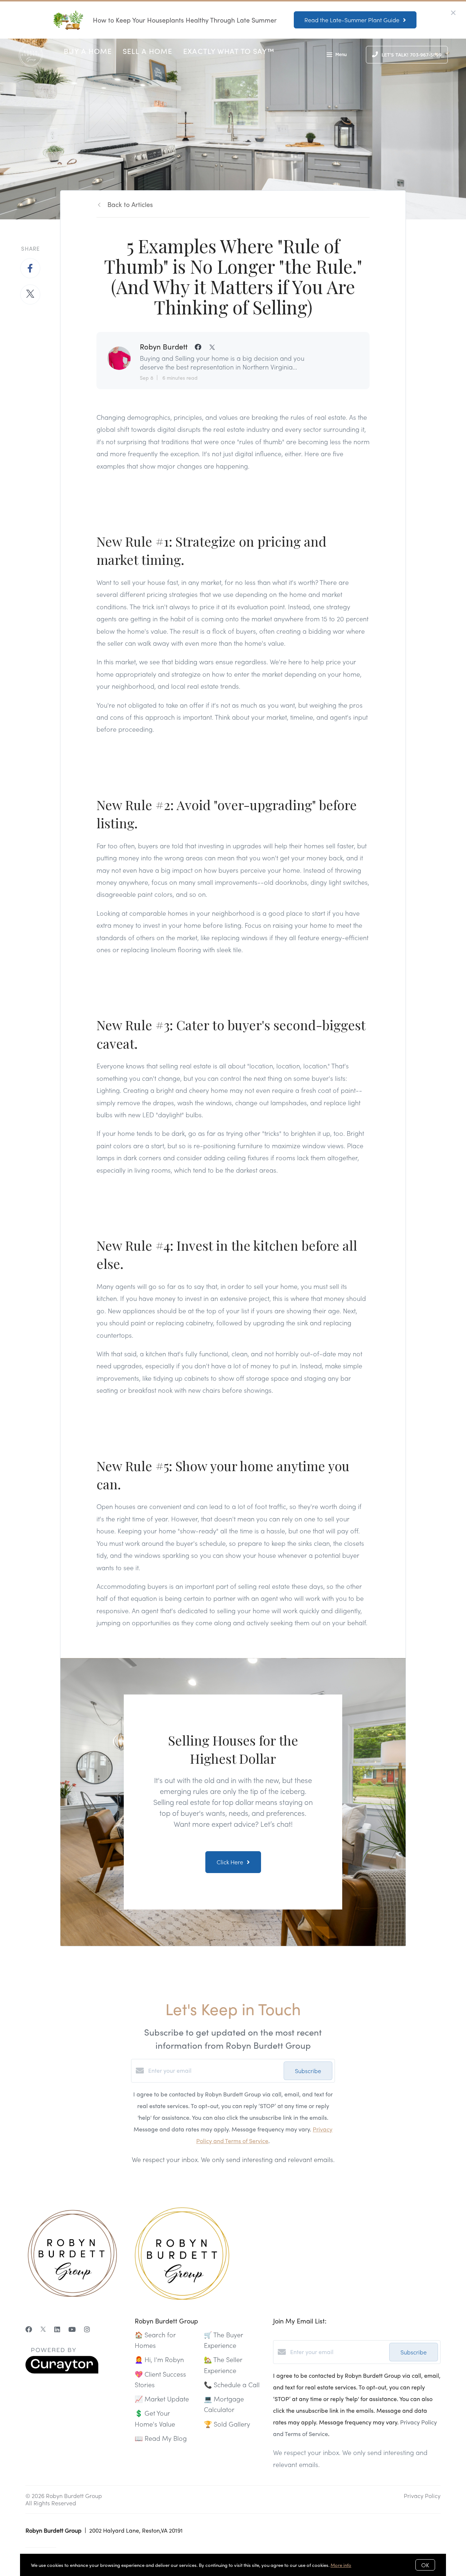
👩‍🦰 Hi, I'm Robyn (159, 2359)
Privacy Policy (422, 2496)
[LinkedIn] (57, 2329)
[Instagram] (87, 2329)
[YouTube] (72, 2329)
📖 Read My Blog (161, 2438)
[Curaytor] (62, 2371)
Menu (341, 55)
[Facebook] (29, 2329)
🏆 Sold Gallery (227, 2424)
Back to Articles (130, 204)
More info (341, 2565)
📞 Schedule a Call (232, 2385)
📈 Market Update (162, 2399)
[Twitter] (43, 2329)
